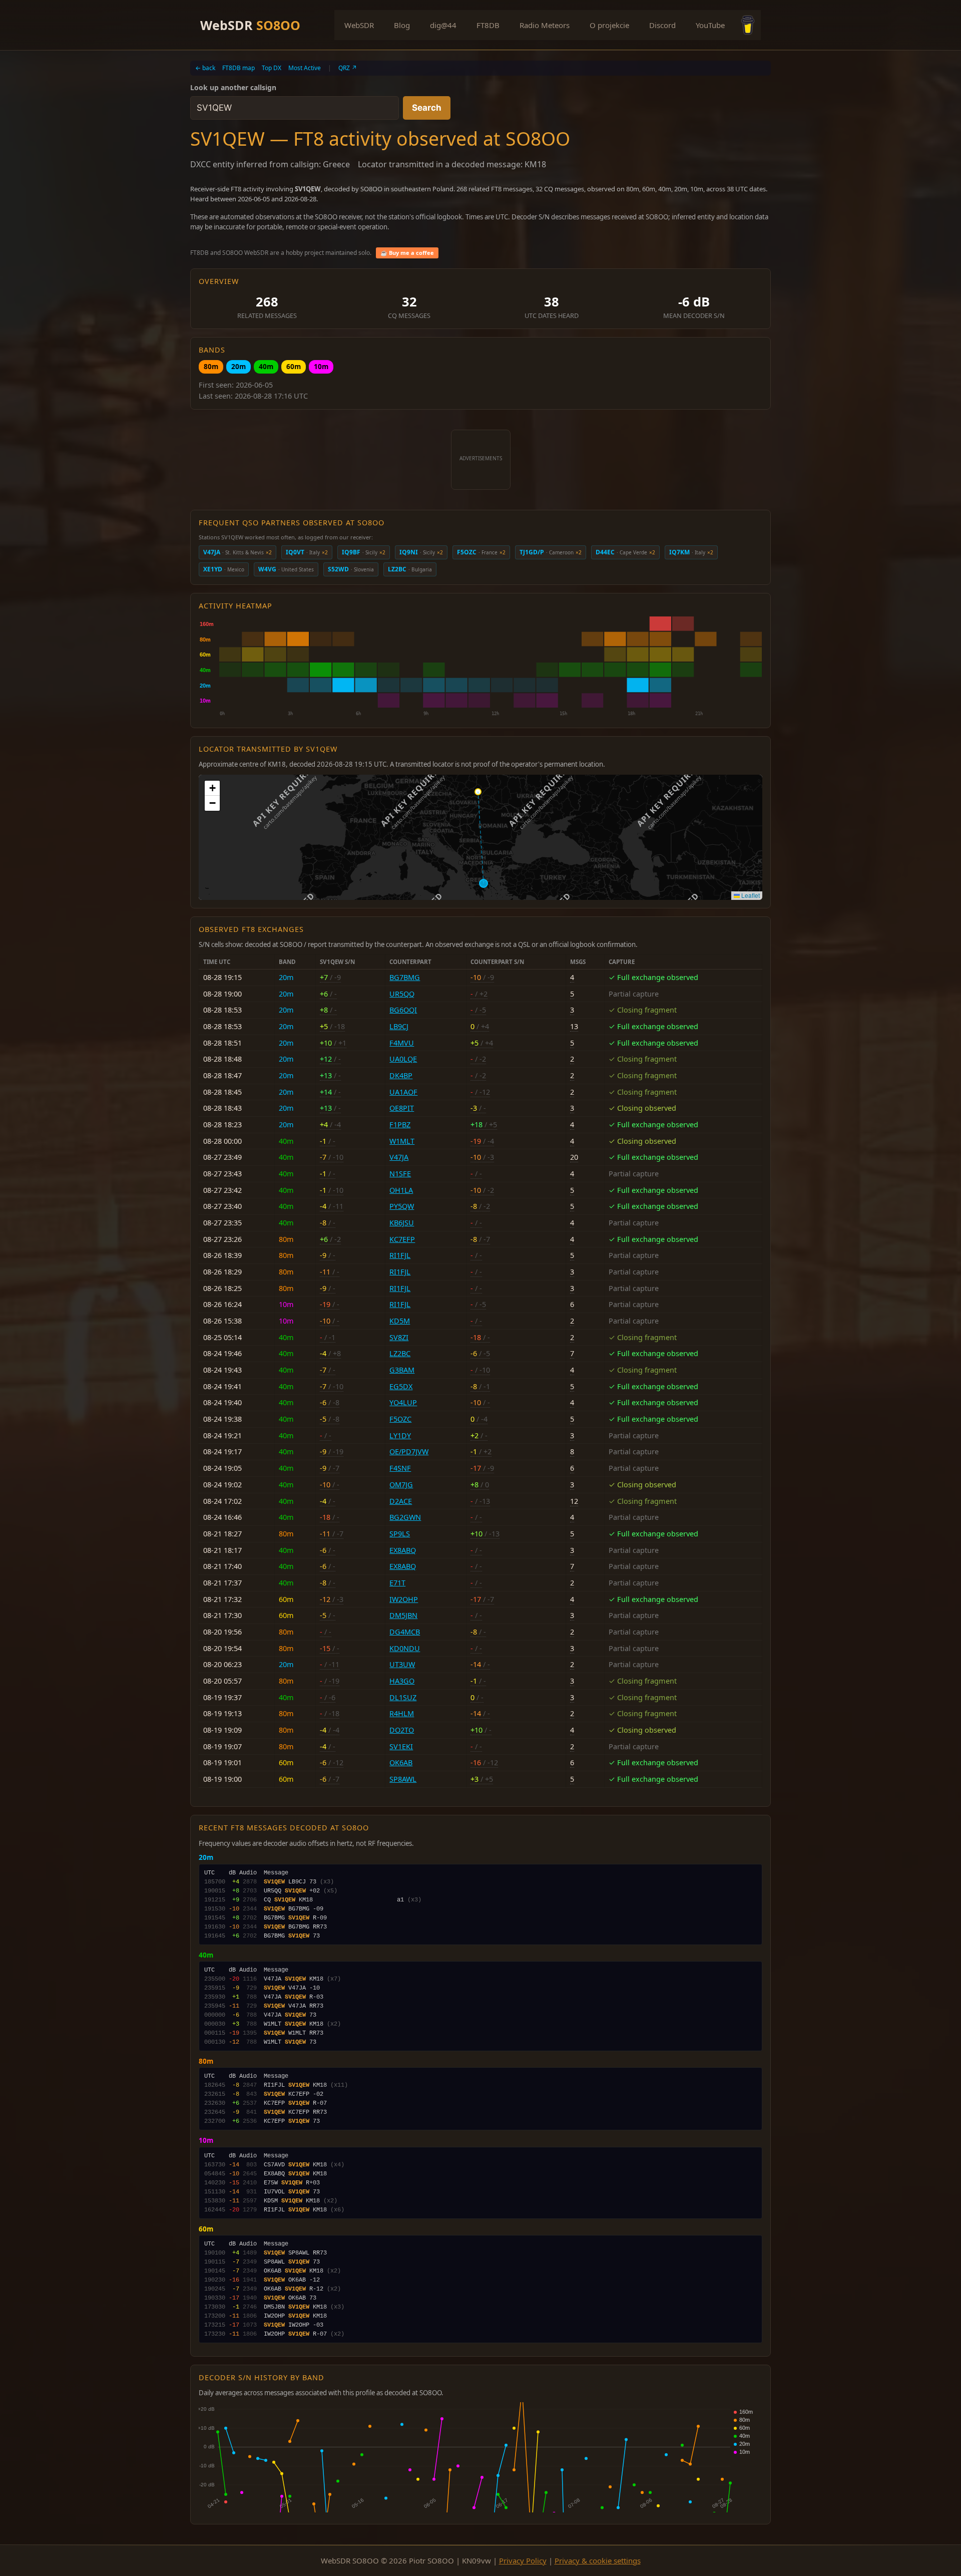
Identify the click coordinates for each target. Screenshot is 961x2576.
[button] (212, 788)
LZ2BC (400, 1353)
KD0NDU (405, 1648)
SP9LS (400, 1534)
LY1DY (400, 1435)
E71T (397, 1583)
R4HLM (402, 1713)
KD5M (400, 1321)
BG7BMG (405, 977)
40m (266, 366)
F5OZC (400, 1419)
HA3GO (402, 1681)
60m (294, 366)
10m (321, 366)
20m (238, 366)
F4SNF (400, 1468)
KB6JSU (402, 1223)
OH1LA (401, 1190)
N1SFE (400, 1174)
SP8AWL (403, 1779)
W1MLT (402, 1141)
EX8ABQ (403, 1550)
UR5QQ (402, 994)
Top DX (272, 68)
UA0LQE (403, 1059)
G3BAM (402, 1370)
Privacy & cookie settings (598, 2560)
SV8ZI (399, 1337)
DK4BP (401, 1075)
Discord (662, 25)
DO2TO (402, 1730)
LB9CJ (399, 1026)
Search (427, 108)
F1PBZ (400, 1124)
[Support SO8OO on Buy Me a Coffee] (748, 25)
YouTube (710, 25)
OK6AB (401, 1762)
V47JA (399, 1157)
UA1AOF (403, 1092)
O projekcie (609, 25)
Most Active (305, 68)
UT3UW (402, 1664)
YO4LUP (403, 1402)
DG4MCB (405, 1632)
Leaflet (750, 895)
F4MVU (402, 1043)
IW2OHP (404, 1599)
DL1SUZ (403, 1697)
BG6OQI (403, 1010)
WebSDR (250, 25)
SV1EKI (401, 1746)
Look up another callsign (233, 87)
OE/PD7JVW (409, 1452)
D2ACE (401, 1501)
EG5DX (401, 1386)
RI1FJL (400, 1255)
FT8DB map (238, 68)
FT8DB (488, 25)
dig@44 (443, 25)
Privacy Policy (523, 2560)
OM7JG (401, 1485)
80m (211, 366)
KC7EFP (402, 1239)
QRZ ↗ (348, 68)
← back (205, 68)
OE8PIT (402, 1108)
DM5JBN (403, 1615)
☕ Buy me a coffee (407, 253)
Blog (402, 25)
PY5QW (402, 1206)
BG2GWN (405, 1517)
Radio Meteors (545, 25)
